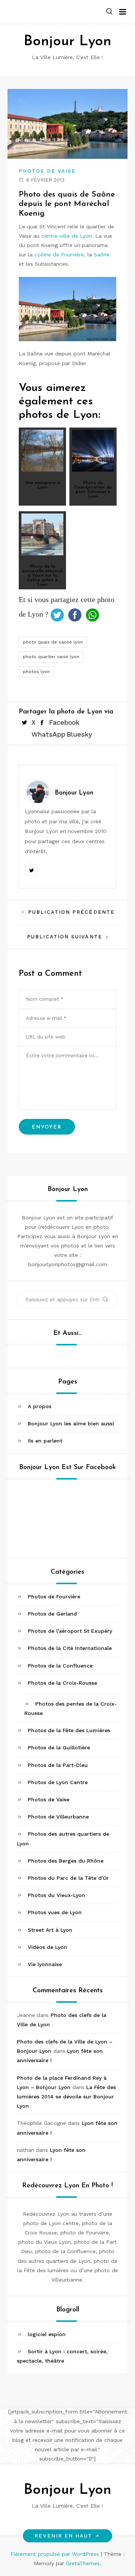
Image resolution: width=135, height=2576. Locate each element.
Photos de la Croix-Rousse (62, 1683)
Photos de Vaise (47, 171)
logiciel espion (47, 2334)
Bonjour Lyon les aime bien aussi (71, 1423)
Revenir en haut (63, 2536)
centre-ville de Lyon (67, 236)
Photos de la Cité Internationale (70, 1648)
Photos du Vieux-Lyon (56, 1895)
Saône (102, 254)
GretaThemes (83, 2563)
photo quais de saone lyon (53, 642)
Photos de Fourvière (54, 1596)
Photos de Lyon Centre (58, 1782)
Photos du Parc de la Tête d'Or (68, 1878)
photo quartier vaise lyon (51, 657)
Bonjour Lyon (67, 42)
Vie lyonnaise (45, 1964)
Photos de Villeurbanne (58, 1817)
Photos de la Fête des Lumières (69, 1730)
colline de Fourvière (59, 254)
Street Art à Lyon (50, 1930)
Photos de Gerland (52, 1614)
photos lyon (36, 672)
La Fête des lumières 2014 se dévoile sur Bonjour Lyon (66, 2097)
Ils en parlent (45, 1441)
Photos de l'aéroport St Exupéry (70, 1631)
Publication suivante (65, 937)
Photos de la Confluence (60, 1666)
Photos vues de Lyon (55, 1912)
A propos (40, 1406)
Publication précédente (71, 912)
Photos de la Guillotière (59, 1747)
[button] (109, 12)
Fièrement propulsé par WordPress (56, 2554)
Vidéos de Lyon (47, 1947)
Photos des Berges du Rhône (66, 1861)
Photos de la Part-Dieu (58, 1765)
